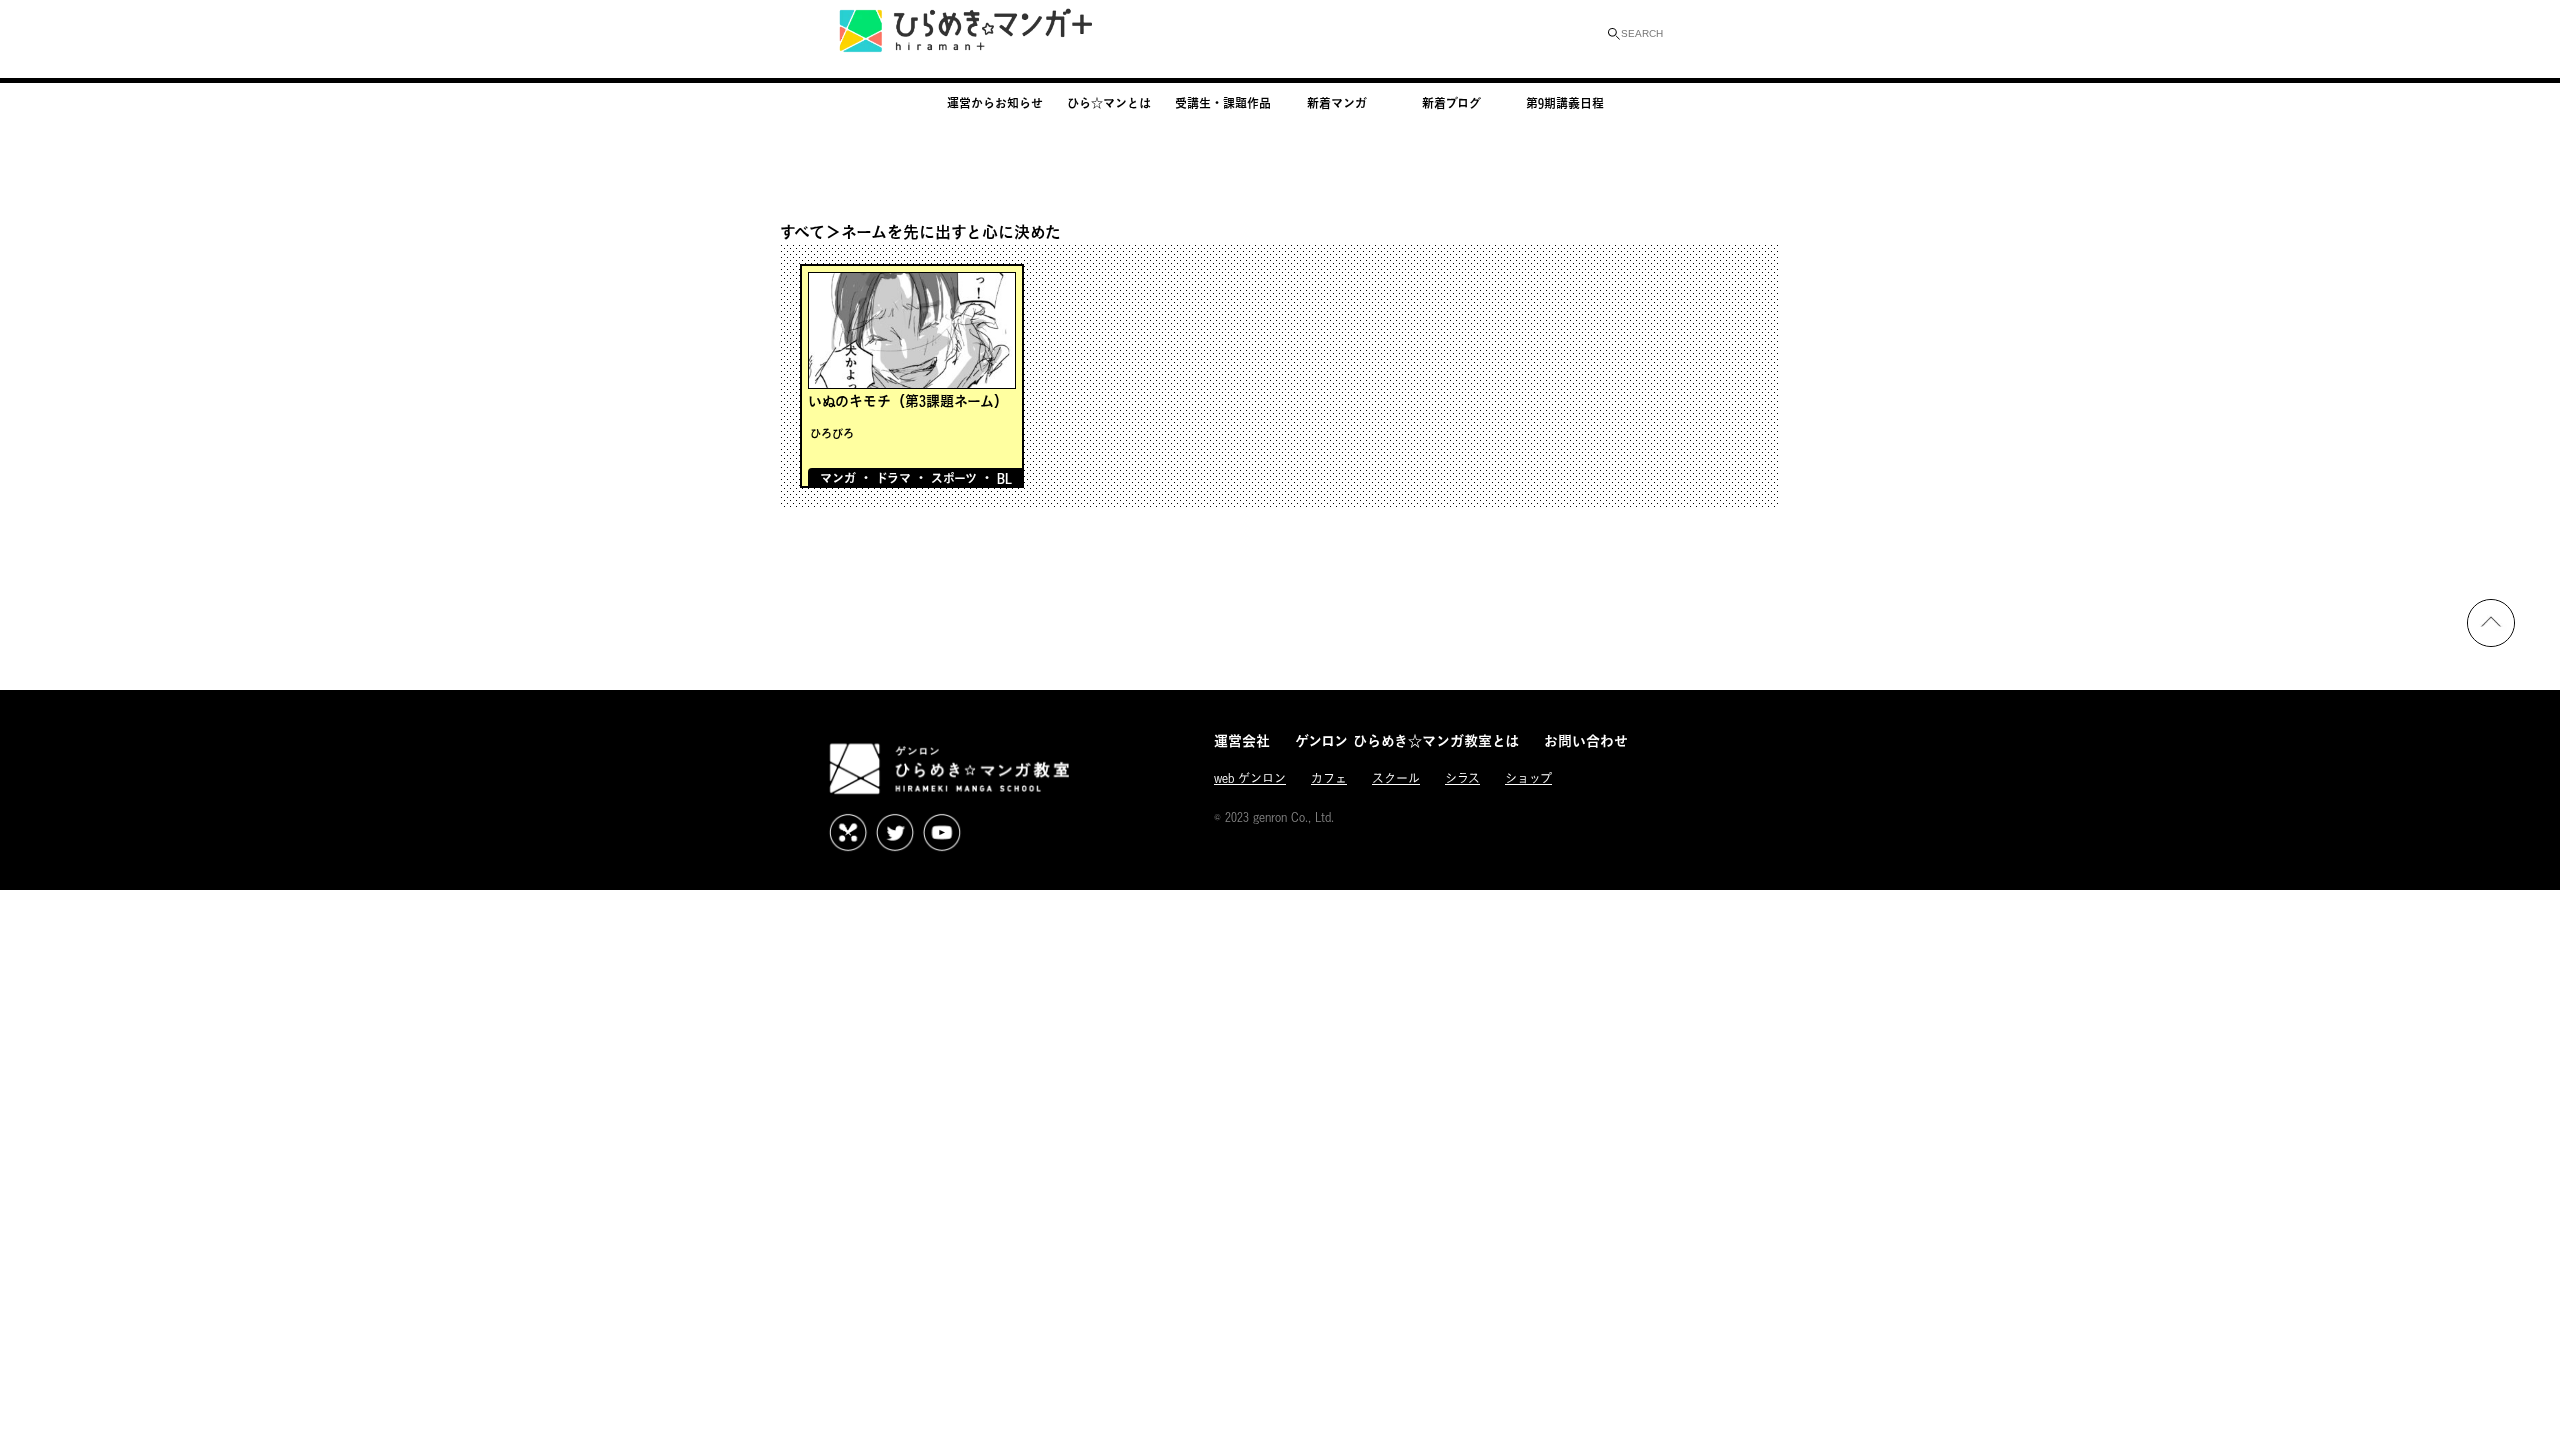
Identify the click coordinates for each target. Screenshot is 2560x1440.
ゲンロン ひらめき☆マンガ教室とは (1407, 740)
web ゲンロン (1250, 778)
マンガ (838, 478)
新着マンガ (1337, 103)
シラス (1462, 778)
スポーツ (954, 478)
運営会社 (1242, 740)
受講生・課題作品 (1223, 103)
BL (1004, 478)
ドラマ (893, 478)
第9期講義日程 (1565, 103)
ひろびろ (832, 433)
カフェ (1329, 778)
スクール (1396, 778)
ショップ (1528, 778)
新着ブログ (1451, 103)
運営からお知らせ (995, 103)
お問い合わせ (1586, 740)
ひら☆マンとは (1109, 103)
